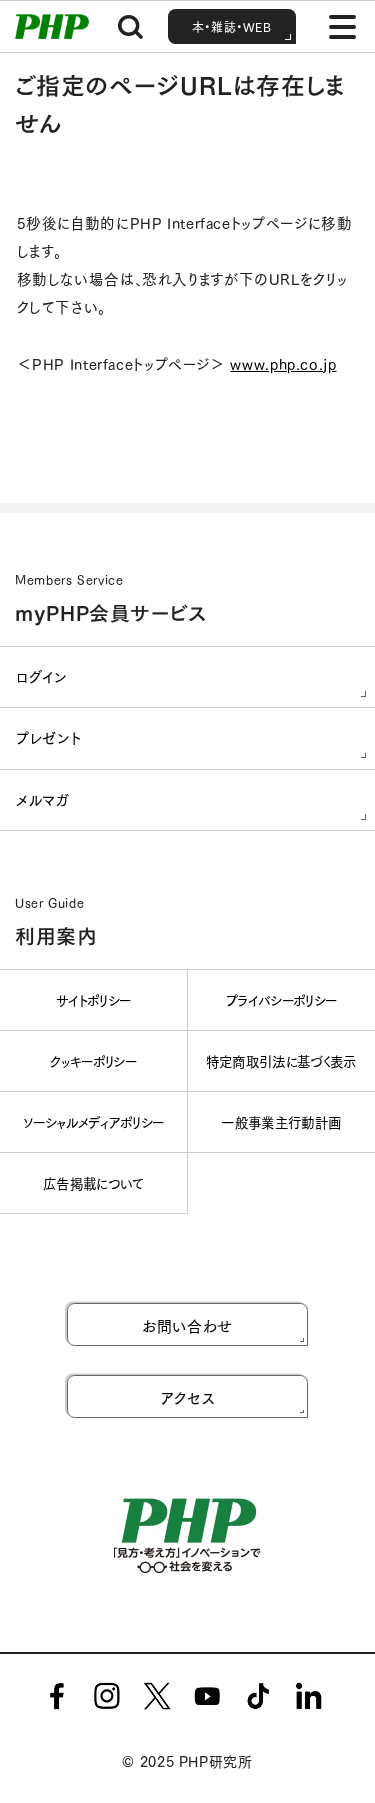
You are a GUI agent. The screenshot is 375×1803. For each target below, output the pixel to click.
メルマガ (43, 799)
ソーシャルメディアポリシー (93, 1121)
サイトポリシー (93, 999)
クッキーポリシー (93, 1060)
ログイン (42, 676)
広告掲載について (93, 1182)
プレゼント (48, 737)
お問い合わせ (187, 1325)
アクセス (188, 1397)
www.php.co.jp (283, 363)
